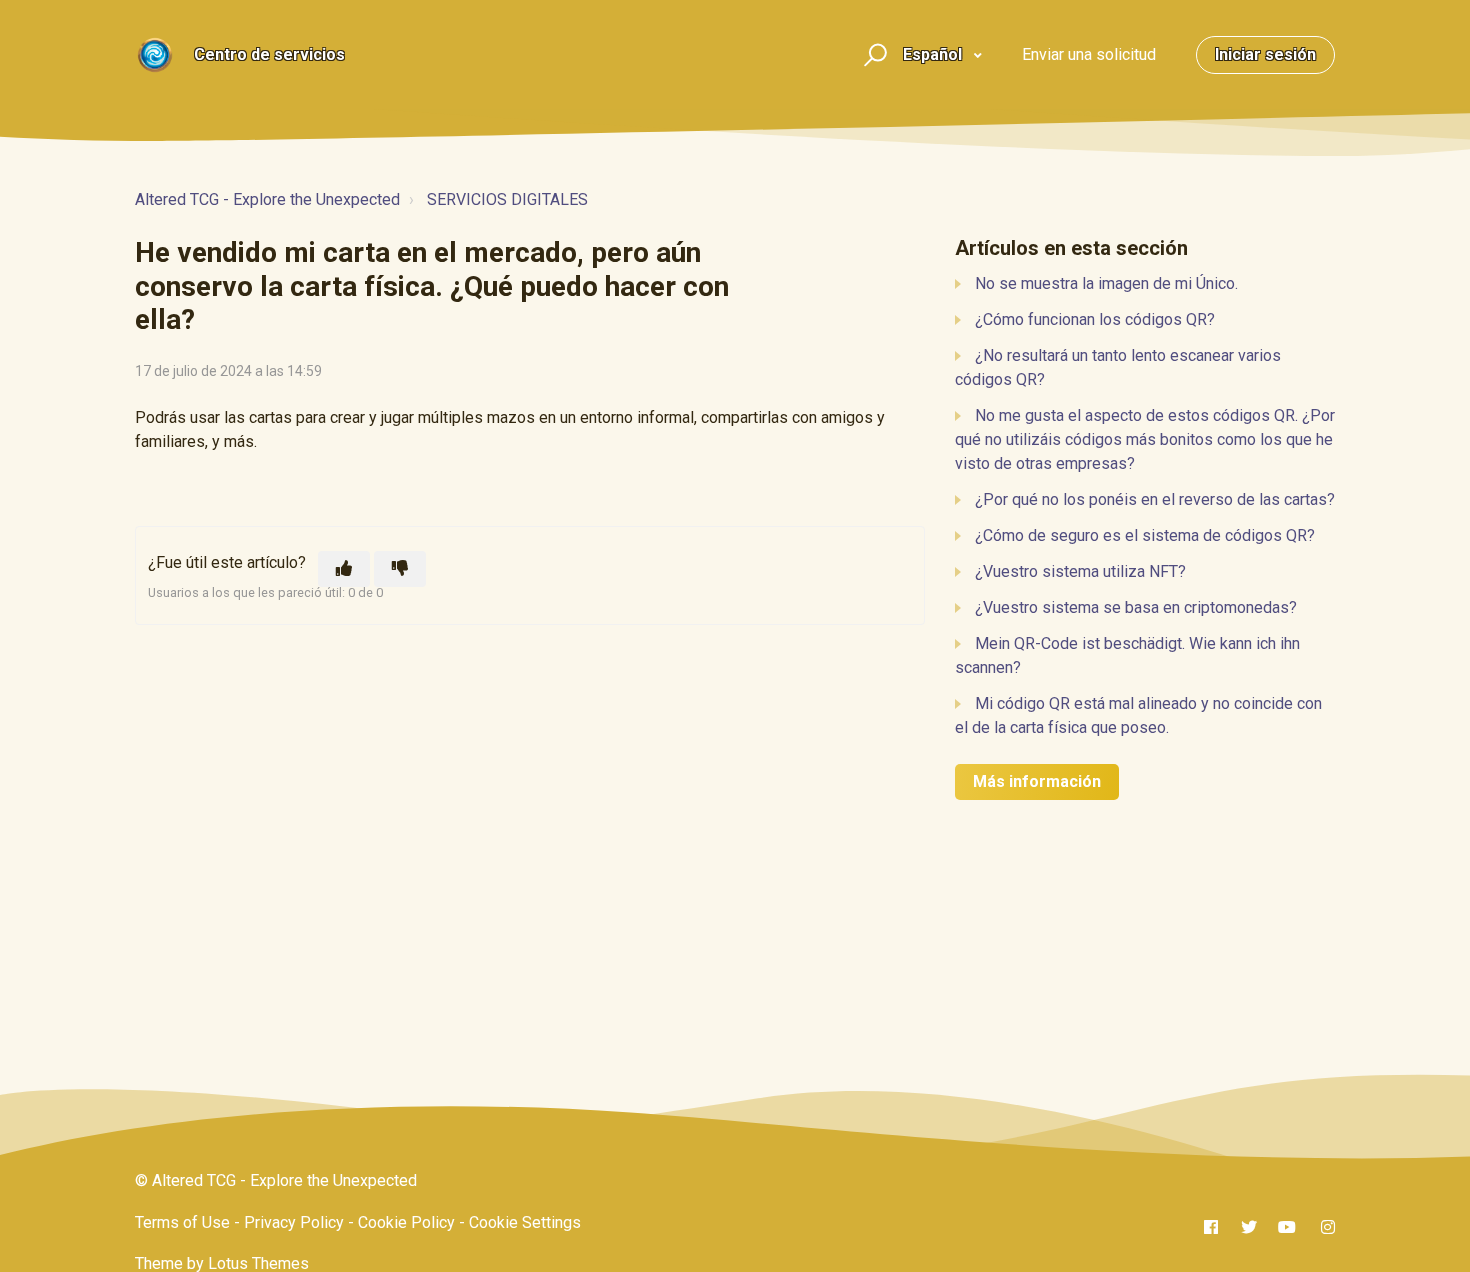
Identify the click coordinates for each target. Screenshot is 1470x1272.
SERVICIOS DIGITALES (507, 199)
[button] (872, 55)
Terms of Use (182, 1222)
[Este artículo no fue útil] (400, 569)
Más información (1037, 781)
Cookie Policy (406, 1222)
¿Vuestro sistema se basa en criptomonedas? (1136, 607)
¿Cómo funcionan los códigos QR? (1095, 319)
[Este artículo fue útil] (344, 569)
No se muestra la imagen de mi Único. (1106, 283)
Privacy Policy (294, 1222)
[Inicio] (155, 55)
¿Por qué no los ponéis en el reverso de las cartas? (1155, 499)
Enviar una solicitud (1089, 54)
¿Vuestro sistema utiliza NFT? (1080, 571)
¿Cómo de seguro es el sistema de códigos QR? (1145, 535)
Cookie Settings (525, 1222)
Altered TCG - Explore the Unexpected (267, 199)
